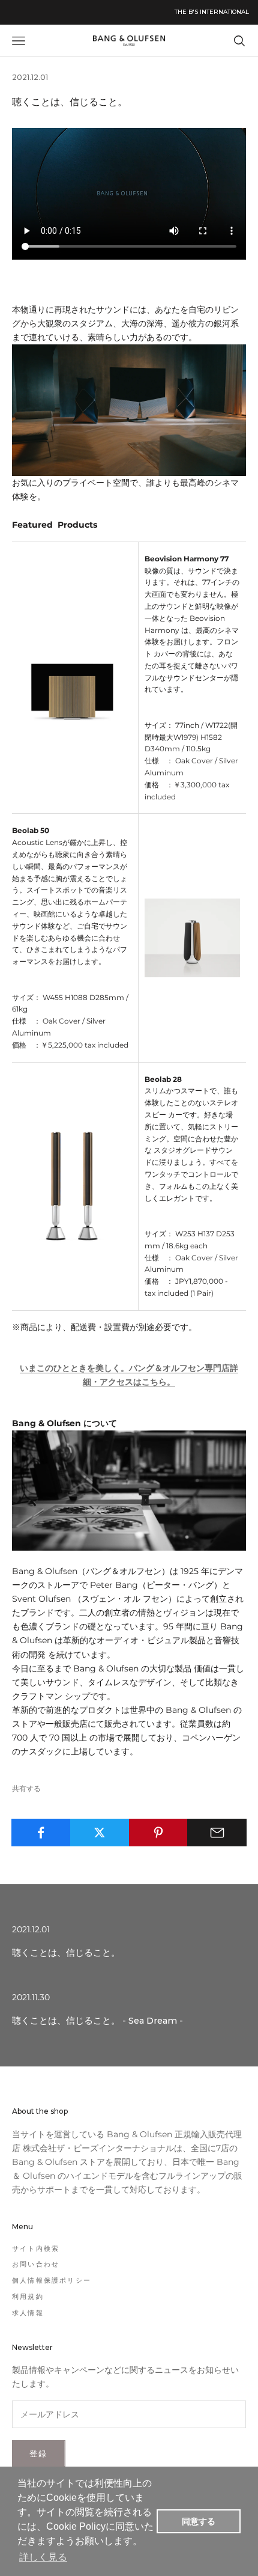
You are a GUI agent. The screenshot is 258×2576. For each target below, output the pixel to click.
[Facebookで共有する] (41, 1833)
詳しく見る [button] (43, 2557)
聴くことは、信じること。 (66, 1953)
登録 (39, 2453)
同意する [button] (199, 2521)
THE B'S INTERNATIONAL (212, 12)
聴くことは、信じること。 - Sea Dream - (97, 2021)
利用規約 (28, 2297)
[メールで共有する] (217, 1833)
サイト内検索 (36, 2248)
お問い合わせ (36, 2264)
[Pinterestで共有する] (159, 1833)
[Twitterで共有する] (100, 1833)
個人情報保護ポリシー (52, 2280)
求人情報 (28, 2313)
